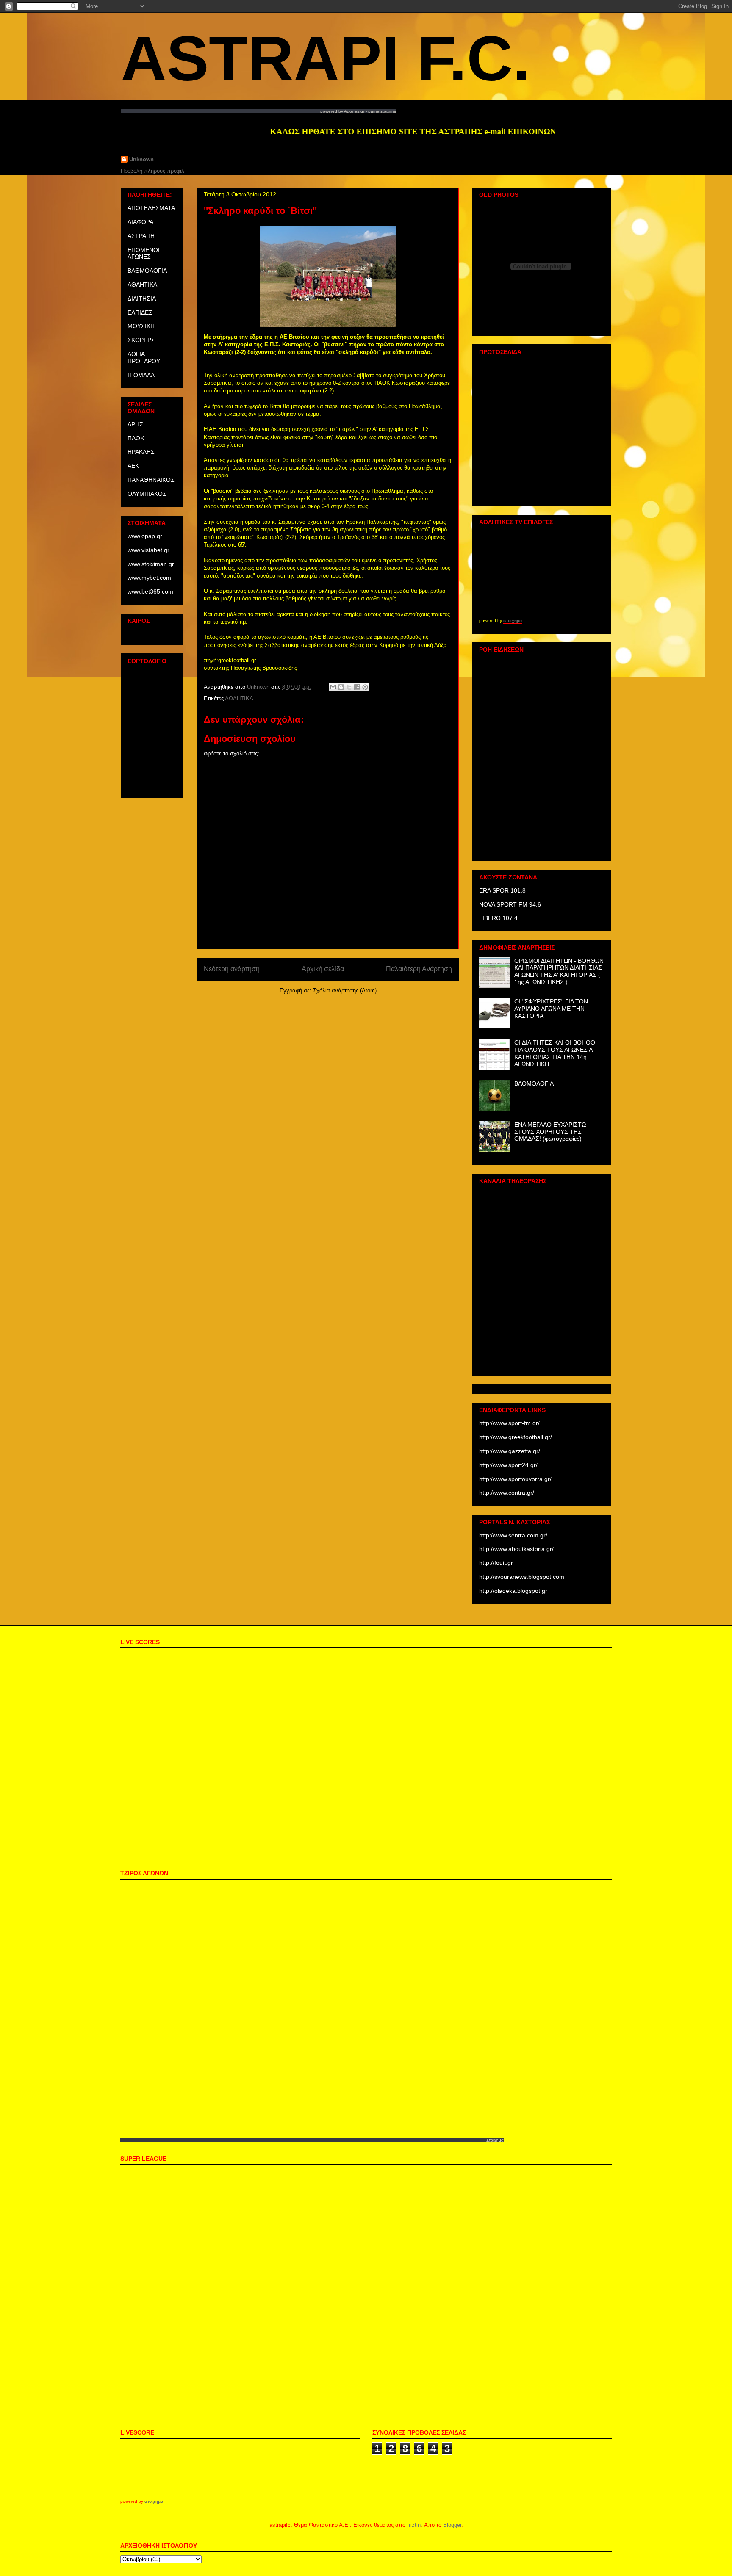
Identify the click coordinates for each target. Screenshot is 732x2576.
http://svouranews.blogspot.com (522, 1577)
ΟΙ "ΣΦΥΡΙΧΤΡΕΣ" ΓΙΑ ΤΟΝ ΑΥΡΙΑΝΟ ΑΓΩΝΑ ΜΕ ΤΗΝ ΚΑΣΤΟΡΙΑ (551, 1009)
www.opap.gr (145, 536)
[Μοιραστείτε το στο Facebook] (357, 687)
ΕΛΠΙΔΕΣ (140, 312)
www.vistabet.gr (148, 550)
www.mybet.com (149, 578)
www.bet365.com (150, 591)
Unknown (141, 159)
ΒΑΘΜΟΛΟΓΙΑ (147, 271)
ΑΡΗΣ (135, 424)
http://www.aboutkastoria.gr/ (516, 1549)
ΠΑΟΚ (136, 438)
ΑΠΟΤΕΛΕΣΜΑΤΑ (151, 208)
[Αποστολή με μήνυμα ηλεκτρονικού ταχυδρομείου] (333, 687)
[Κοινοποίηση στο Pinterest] (365, 687)
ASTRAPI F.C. (326, 58)
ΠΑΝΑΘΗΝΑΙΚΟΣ (151, 480)
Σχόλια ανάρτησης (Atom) (345, 991)
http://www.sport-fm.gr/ (509, 1423)
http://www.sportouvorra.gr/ (515, 1479)
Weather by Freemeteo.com (152, 634)
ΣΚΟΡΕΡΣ (141, 340)
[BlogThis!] (341, 687)
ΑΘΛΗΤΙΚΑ (239, 698)
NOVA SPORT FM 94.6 (510, 904)
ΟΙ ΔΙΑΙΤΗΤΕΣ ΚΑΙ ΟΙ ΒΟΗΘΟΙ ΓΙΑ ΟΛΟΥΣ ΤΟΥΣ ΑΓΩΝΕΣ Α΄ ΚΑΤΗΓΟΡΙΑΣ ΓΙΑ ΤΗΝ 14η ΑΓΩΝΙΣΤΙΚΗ (556, 1053)
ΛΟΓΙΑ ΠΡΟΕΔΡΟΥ (144, 358)
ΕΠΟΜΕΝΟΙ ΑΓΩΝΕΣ (144, 253)
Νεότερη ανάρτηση (232, 969)
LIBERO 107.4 (498, 918)
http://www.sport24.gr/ (508, 1465)
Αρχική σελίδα (323, 969)
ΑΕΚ (133, 466)
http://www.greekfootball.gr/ (516, 1437)
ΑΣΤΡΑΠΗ (141, 236)
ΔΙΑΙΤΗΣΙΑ (142, 299)
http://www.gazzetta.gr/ (510, 1451)
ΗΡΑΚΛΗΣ (141, 452)
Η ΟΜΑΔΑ (141, 375)
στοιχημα (513, 621)
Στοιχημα (495, 2140)
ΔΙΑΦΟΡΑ (140, 222)
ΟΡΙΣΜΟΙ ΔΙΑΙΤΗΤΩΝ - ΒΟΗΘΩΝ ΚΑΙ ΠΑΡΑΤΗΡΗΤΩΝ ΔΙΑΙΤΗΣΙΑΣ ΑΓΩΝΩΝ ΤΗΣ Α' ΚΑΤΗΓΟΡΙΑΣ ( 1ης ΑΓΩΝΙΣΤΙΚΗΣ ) (559, 971)
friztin (414, 2525)
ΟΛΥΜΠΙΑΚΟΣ (147, 494)
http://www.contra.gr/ (507, 1493)
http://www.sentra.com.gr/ (513, 1535)
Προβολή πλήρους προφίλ (152, 171)
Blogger (452, 2525)
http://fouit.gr (496, 1563)
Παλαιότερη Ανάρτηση (419, 969)
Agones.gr (354, 111)
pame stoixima (382, 111)
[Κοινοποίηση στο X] (349, 687)
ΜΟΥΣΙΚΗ (141, 326)
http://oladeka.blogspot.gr (513, 1591)
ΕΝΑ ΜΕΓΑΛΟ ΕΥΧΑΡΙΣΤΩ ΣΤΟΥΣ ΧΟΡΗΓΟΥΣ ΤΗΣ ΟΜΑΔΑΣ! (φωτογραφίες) (550, 1132)
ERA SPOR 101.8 (502, 890)
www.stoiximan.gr (151, 564)
